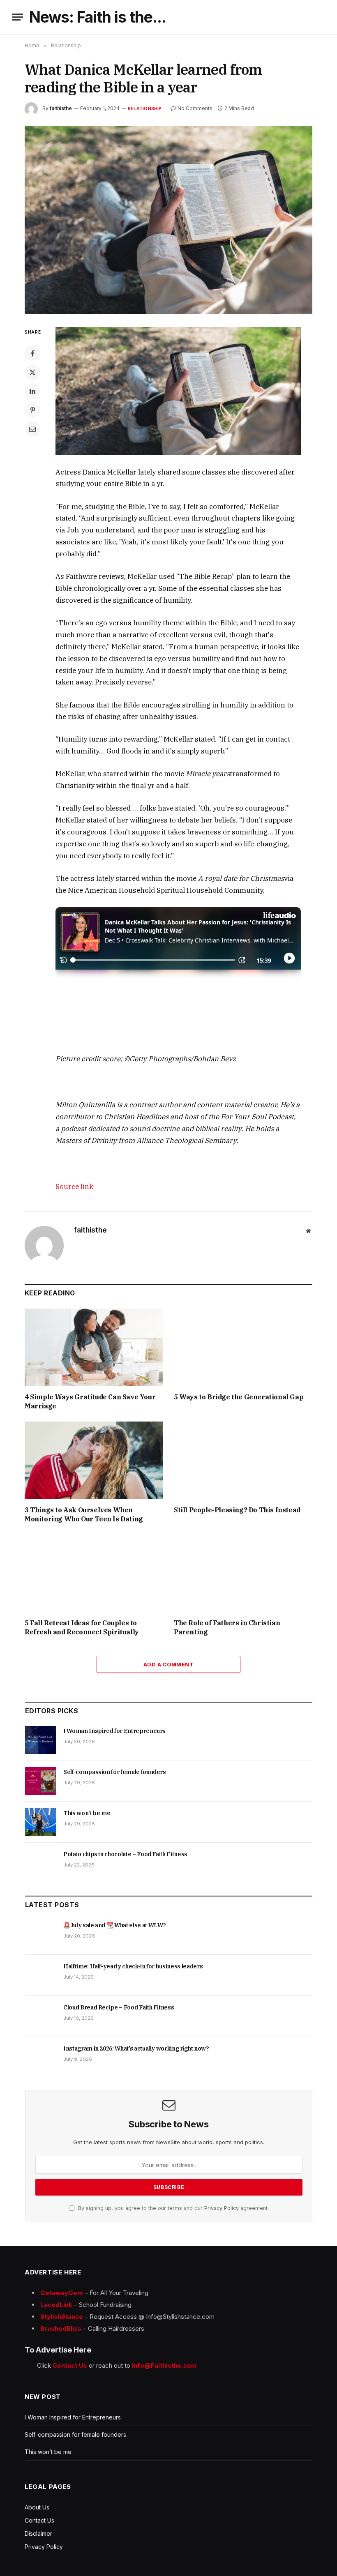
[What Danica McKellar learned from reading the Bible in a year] (168, 220)
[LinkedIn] (32, 391)
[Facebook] (32, 353)
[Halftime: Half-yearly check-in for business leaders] (40, 1975)
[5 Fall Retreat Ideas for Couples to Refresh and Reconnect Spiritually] (94, 1574)
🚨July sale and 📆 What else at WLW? (115, 1925)
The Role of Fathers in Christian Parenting (227, 1627)
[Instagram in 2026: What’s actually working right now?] (40, 2058)
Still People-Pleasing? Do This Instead (237, 1510)
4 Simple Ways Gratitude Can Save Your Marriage (90, 1401)
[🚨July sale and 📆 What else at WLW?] (40, 1934)
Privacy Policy (222, 2208)
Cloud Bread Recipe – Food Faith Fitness (119, 2007)
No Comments (195, 108)
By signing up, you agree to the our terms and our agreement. (173, 2208)
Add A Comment (168, 1664)
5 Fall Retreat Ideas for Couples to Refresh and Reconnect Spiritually (82, 1627)
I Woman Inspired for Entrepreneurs (114, 1731)
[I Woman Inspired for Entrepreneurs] (40, 1740)
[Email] (32, 429)
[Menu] (18, 17)
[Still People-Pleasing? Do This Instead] (243, 1461)
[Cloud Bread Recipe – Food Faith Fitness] (40, 2016)
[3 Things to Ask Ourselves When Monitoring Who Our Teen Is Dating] (94, 1461)
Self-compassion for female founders (115, 1772)
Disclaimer (38, 2533)
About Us (37, 2507)
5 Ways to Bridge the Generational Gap (239, 1397)
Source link (74, 1187)
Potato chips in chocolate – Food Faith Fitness (125, 1854)
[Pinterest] (32, 410)
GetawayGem (62, 2293)
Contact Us (39, 2520)
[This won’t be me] (40, 1822)
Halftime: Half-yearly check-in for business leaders (133, 1966)
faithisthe (61, 108)
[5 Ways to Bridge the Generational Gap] (243, 1348)
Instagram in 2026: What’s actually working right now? (136, 2048)
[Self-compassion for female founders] (40, 1781)
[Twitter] (32, 372)
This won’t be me (87, 1813)
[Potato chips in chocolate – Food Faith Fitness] (40, 1863)
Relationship (145, 108)
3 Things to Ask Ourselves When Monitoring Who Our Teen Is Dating (84, 1514)
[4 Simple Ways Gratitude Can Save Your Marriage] (94, 1348)
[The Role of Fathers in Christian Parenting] (243, 1574)
